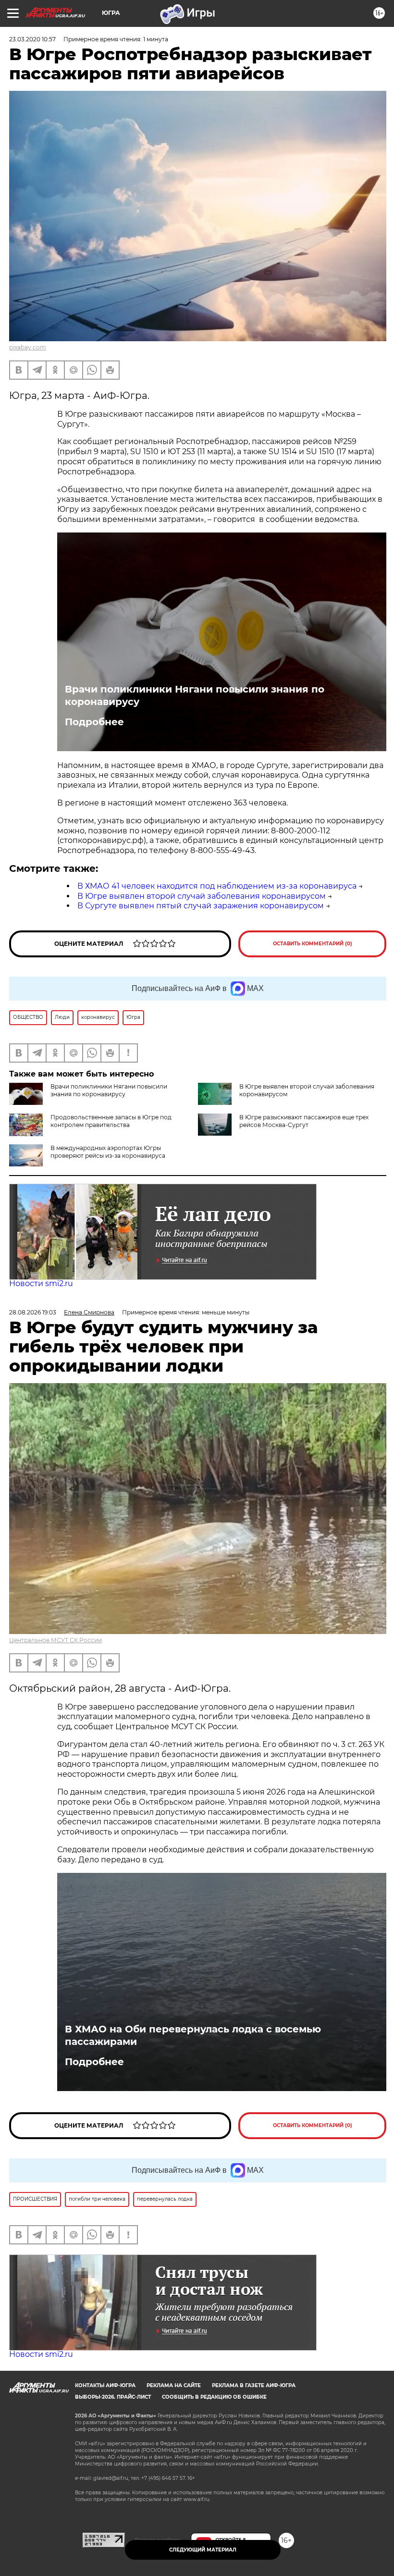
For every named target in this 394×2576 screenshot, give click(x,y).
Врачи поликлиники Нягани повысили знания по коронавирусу (195, 695)
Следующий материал (203, 2550)
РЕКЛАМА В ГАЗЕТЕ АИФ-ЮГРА (254, 2385)
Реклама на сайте (174, 2385)
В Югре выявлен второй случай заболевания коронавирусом (202, 896)
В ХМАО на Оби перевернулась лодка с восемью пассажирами (193, 2035)
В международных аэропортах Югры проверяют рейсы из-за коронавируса (108, 1152)
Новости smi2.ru (41, 1283)
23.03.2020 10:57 (32, 39)
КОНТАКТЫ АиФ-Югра (105, 2385)
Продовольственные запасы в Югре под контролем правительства (111, 1121)
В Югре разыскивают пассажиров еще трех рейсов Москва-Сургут (304, 1121)
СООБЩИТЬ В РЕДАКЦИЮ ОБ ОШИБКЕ (214, 2397)
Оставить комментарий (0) (313, 944)
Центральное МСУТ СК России (55, 1640)
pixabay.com (28, 347)
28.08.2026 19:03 (33, 1312)
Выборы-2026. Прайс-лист (113, 2397)
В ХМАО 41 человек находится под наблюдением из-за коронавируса (217, 886)
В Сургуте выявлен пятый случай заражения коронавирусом (201, 906)
